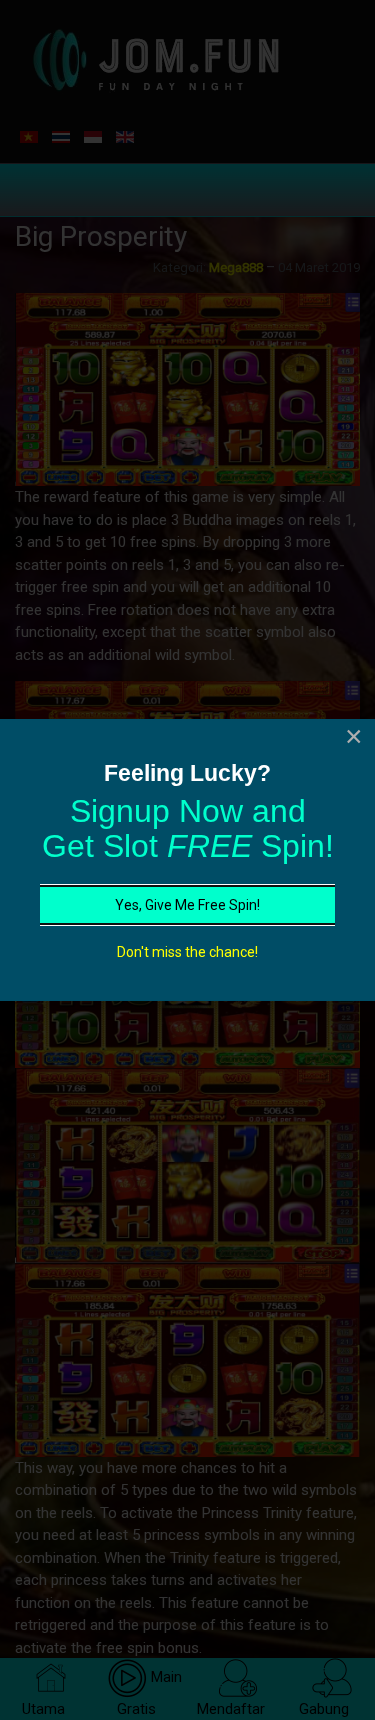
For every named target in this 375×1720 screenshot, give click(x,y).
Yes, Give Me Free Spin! (187, 905)
